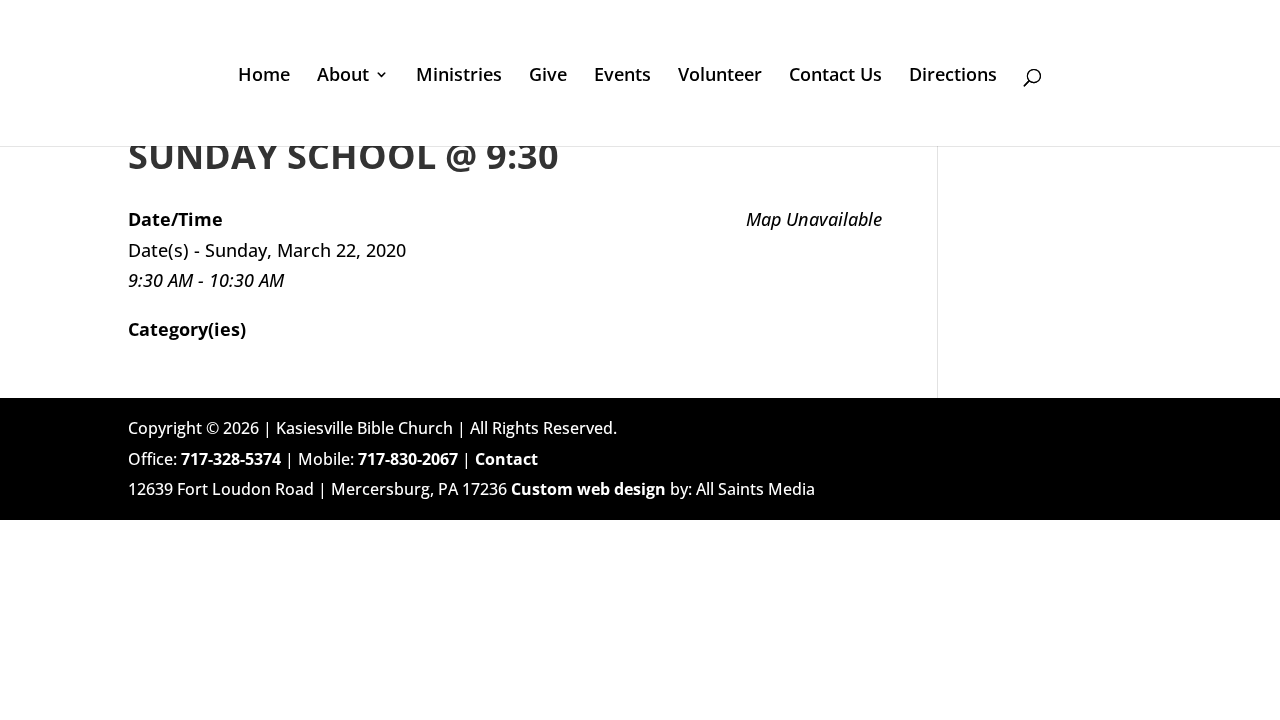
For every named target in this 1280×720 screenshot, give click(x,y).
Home (264, 76)
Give (548, 76)
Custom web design (588, 489)
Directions (953, 76)
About (343, 76)
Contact (506, 459)
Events (622, 76)
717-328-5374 (231, 459)
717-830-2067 (408, 459)
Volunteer (720, 76)
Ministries (459, 76)
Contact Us (835, 76)
